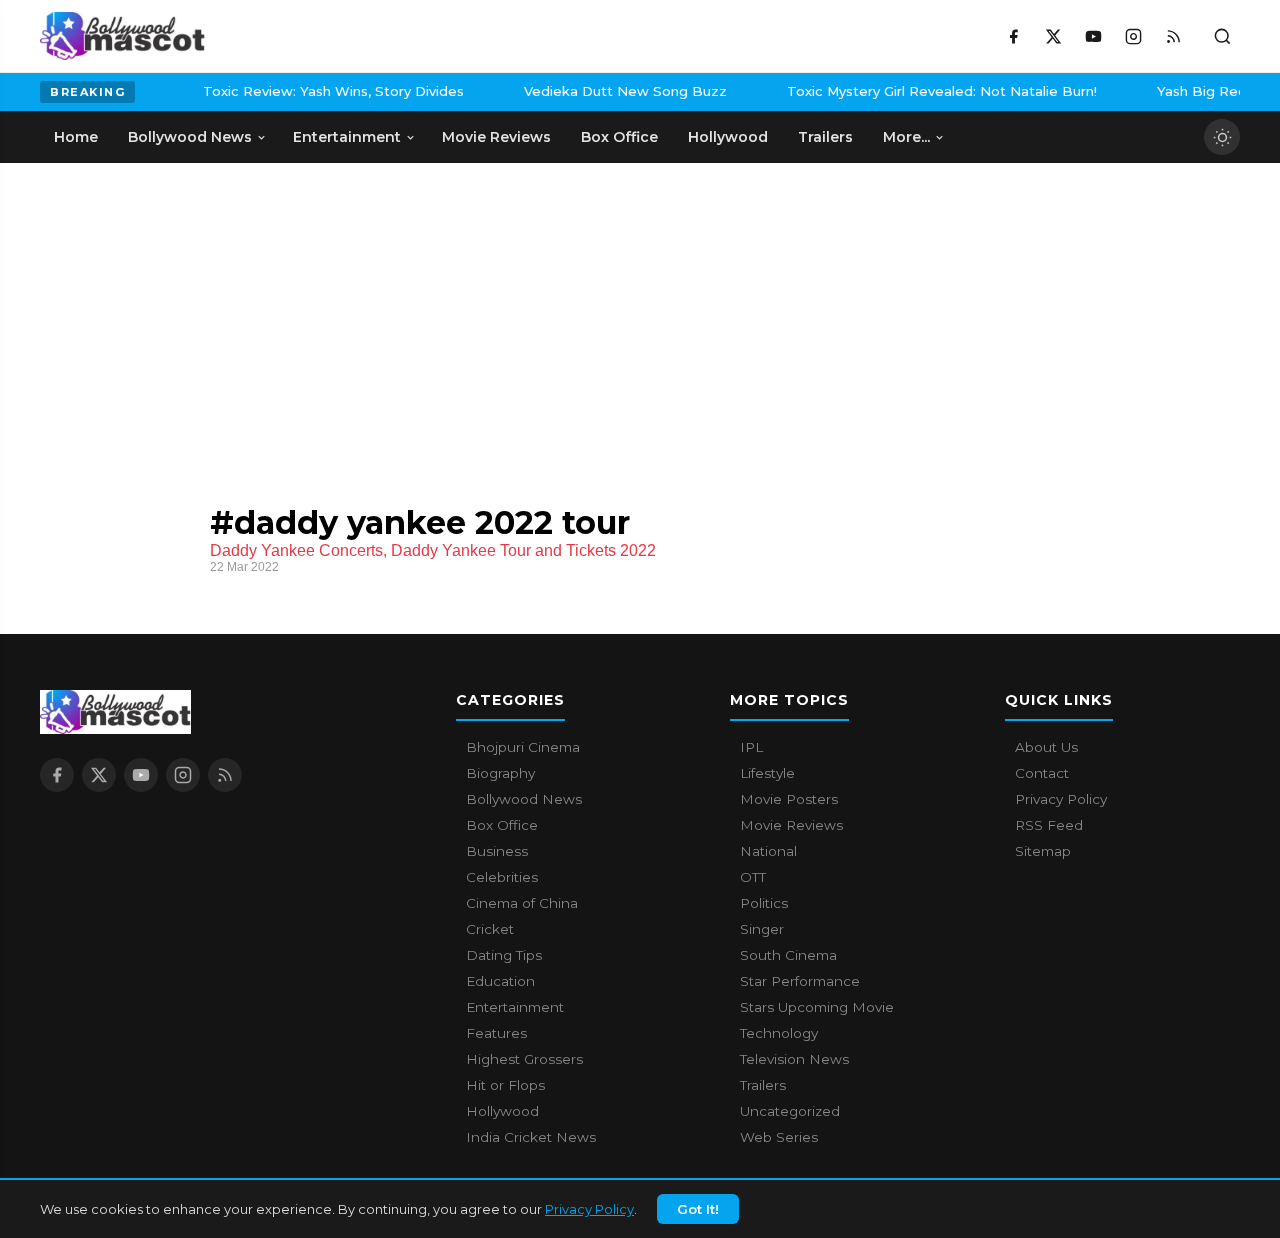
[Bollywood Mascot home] (122, 36)
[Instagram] (1133, 36)
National (768, 851)
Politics (764, 903)
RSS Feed (1049, 825)
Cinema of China (522, 903)
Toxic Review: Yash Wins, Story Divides (320, 91)
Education (500, 981)
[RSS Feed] (1173, 36)
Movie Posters (789, 799)
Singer (762, 929)
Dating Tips (504, 955)
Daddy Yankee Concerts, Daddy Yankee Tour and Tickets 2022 (433, 550)
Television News (794, 1059)
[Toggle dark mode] (1222, 137)
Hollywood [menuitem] (728, 137)
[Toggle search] (1222, 36)
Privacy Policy (589, 1209)
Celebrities (502, 877)
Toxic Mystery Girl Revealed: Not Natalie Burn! (929, 91)
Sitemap (1043, 851)
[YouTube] (1093, 36)
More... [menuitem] (906, 137)
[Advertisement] (190, 313)
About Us (1046, 747)
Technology (779, 1033)
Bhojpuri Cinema (523, 747)
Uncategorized (790, 1111)
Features (496, 1033)
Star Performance (800, 981)
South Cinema (788, 955)
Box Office (502, 825)
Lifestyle (767, 773)
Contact (1042, 773)
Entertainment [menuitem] (347, 137)
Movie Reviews (791, 825)
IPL (751, 747)
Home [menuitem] (76, 137)
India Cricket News (531, 1137)
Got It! (698, 1209)
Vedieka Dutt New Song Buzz (612, 91)
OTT (753, 877)
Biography (500, 773)
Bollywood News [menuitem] (190, 137)
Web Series (779, 1137)
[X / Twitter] (1053, 36)
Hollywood (502, 1111)
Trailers (763, 1085)
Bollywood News (524, 799)
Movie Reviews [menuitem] (496, 137)
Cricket (490, 929)
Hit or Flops (505, 1085)
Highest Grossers (524, 1059)
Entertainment (515, 1007)
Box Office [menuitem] (619, 137)
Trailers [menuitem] (825, 137)
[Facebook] (1013, 36)
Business (497, 851)
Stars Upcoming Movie (817, 1007)
